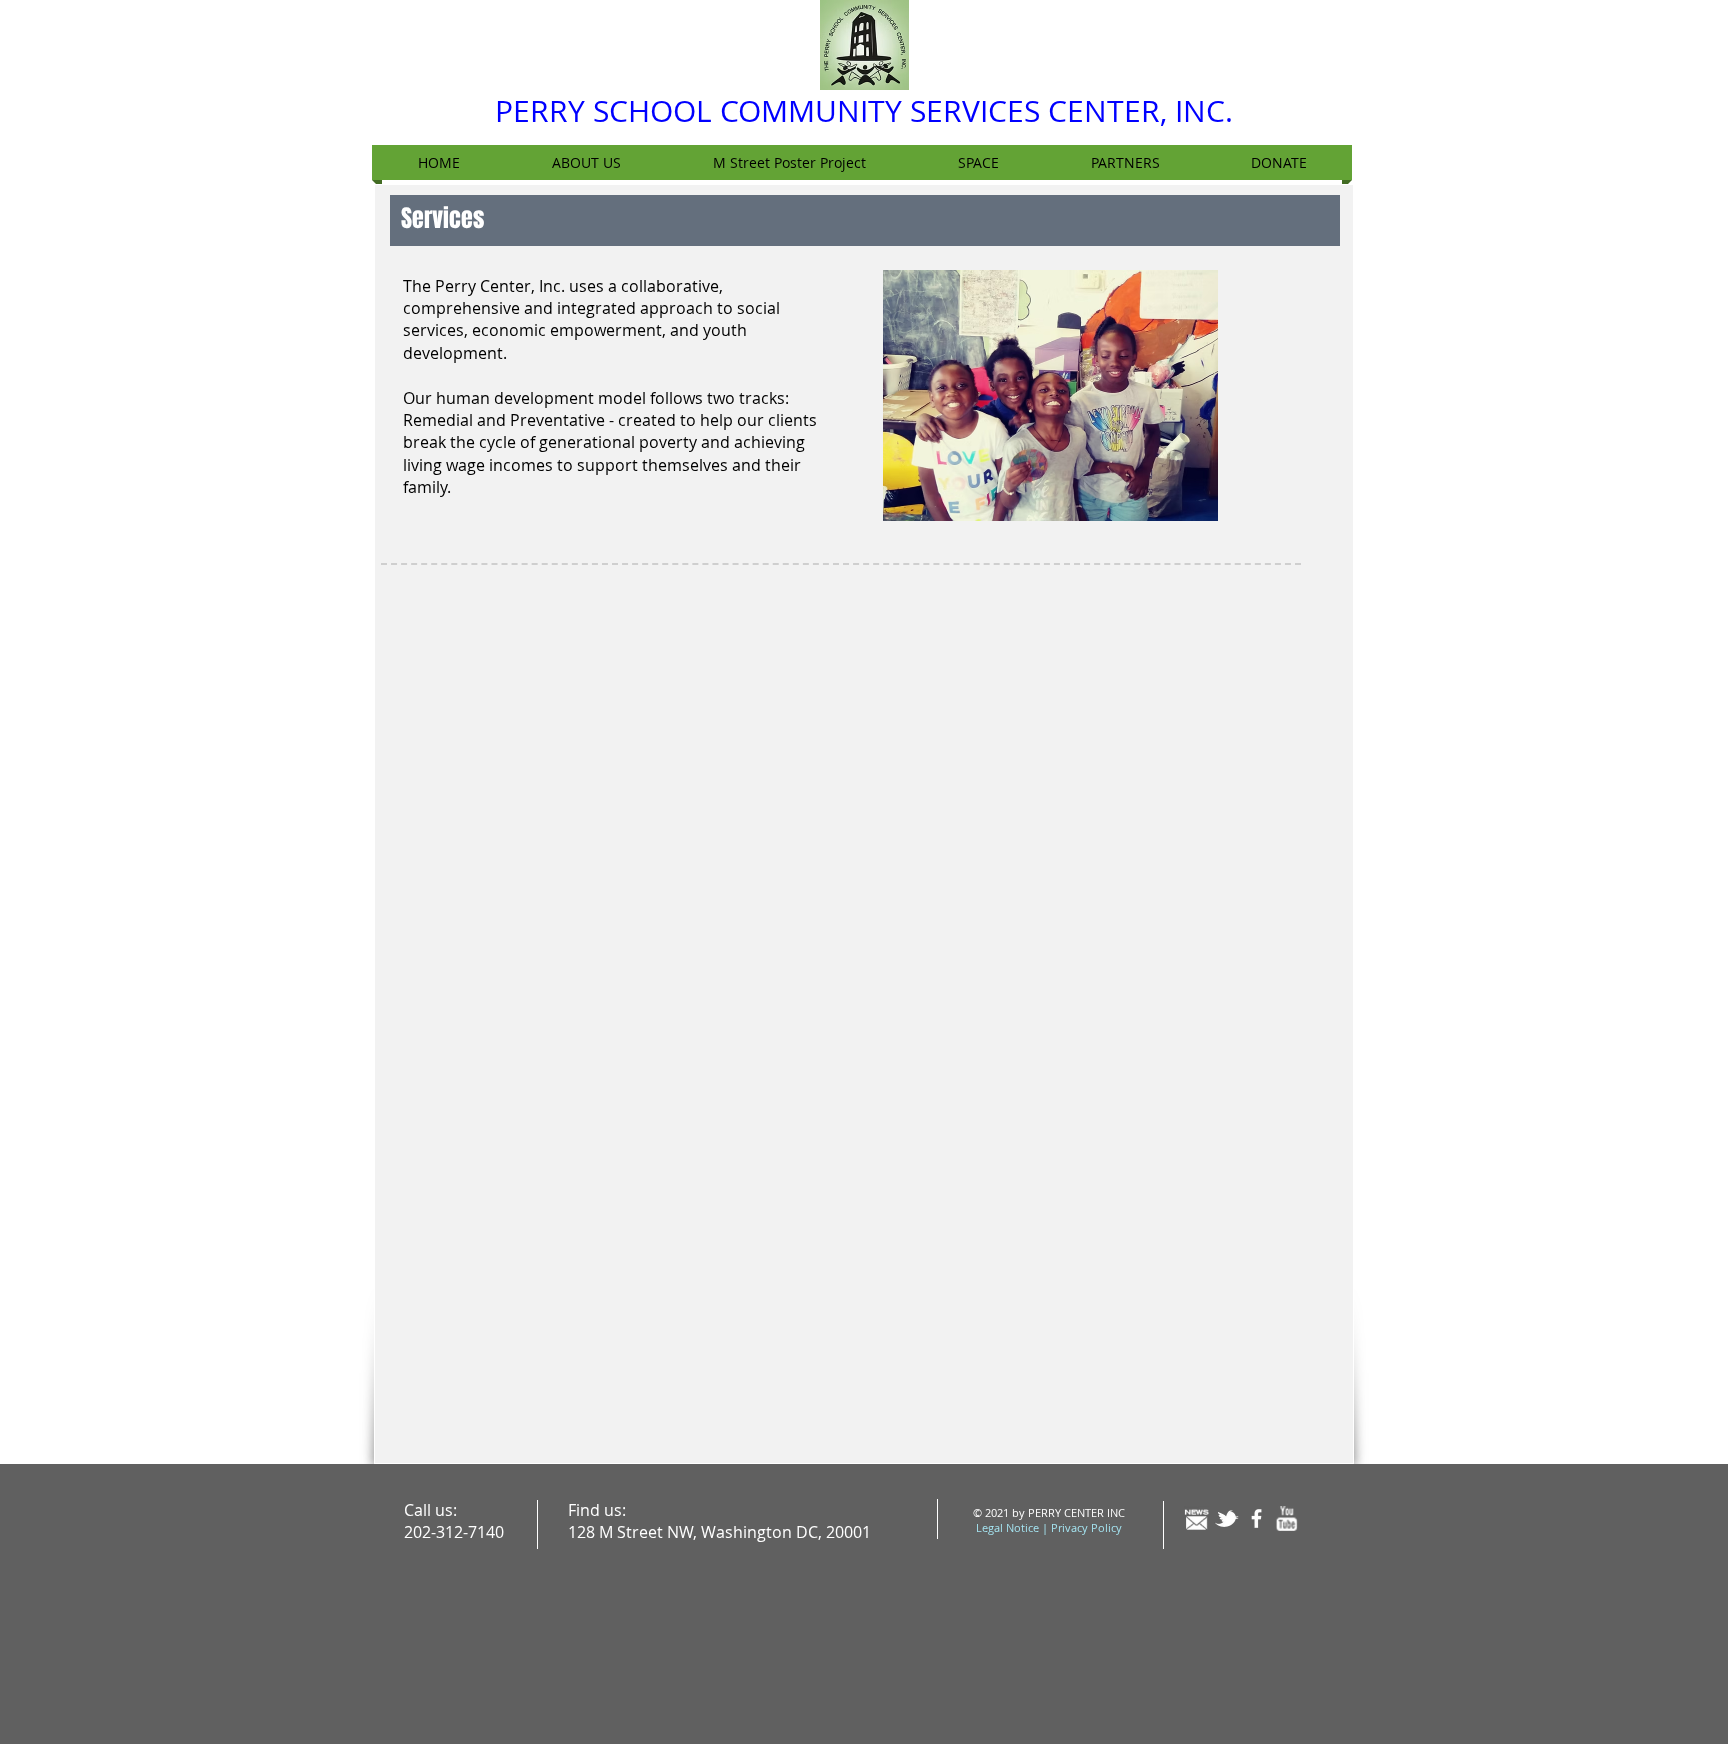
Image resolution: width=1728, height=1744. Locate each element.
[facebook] (1256, 1518)
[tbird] (1226, 1518)
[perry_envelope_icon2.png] (1196, 1518)
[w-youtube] (1286, 1518)
